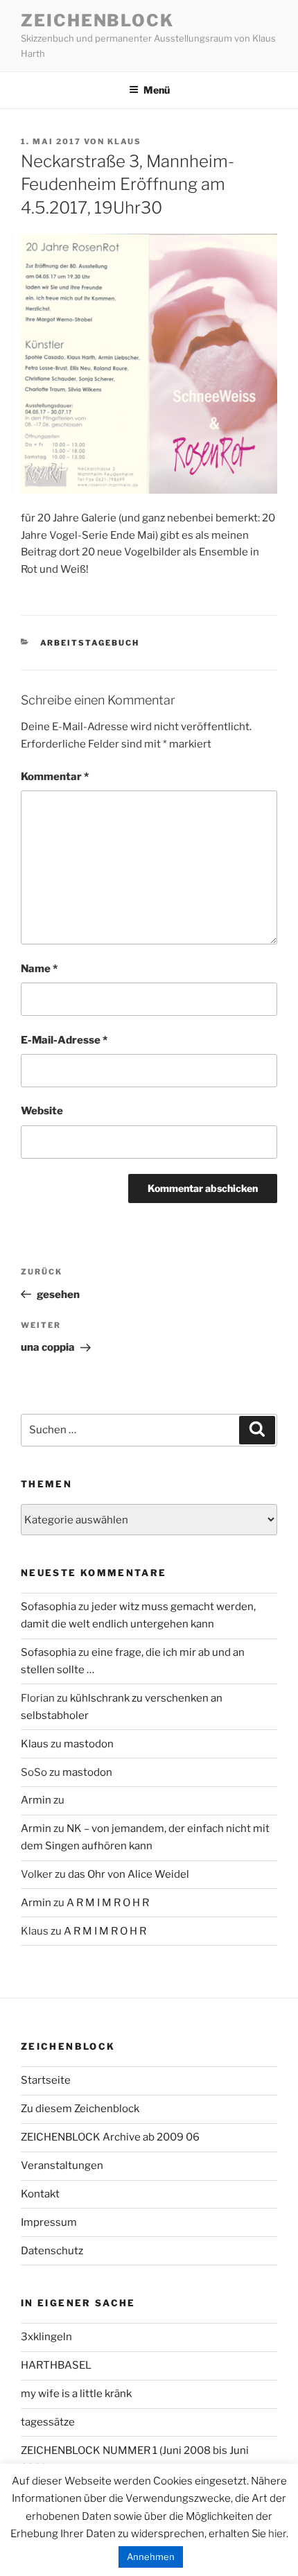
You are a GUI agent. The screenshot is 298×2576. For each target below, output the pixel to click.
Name (39, 969)
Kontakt (40, 2194)
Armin (36, 1800)
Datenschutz (52, 2251)
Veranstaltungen (62, 2166)
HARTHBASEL (56, 2365)
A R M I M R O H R (108, 1903)
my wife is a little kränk (76, 2394)
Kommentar (55, 777)
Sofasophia (49, 1607)
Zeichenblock (97, 20)
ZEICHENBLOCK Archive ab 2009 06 (110, 2137)
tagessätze (48, 2422)
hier (277, 2534)
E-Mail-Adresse (64, 1040)
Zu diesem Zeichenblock (80, 2109)
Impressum (49, 2222)
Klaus (124, 141)
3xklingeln (46, 2337)
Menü (157, 90)
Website (42, 1111)
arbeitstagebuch (90, 643)
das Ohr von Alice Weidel (129, 1874)
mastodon (89, 1744)
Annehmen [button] (151, 2557)
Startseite (46, 2080)
